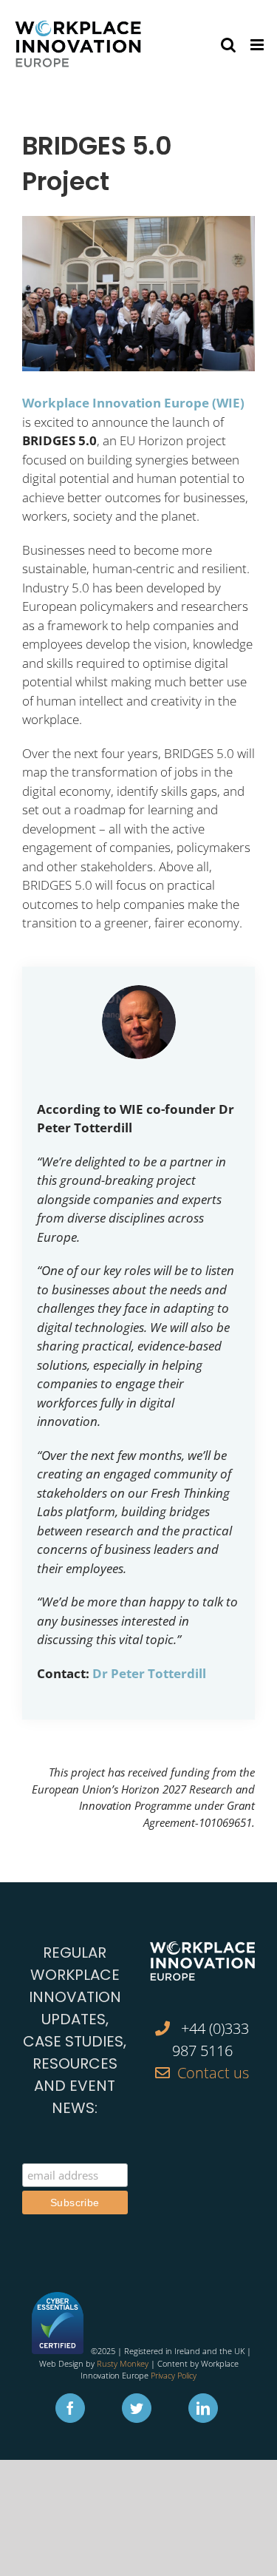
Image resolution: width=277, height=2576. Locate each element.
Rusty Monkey (123, 2363)
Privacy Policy (174, 2375)
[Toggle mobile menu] (258, 45)
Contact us (213, 2073)
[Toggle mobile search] (228, 45)
